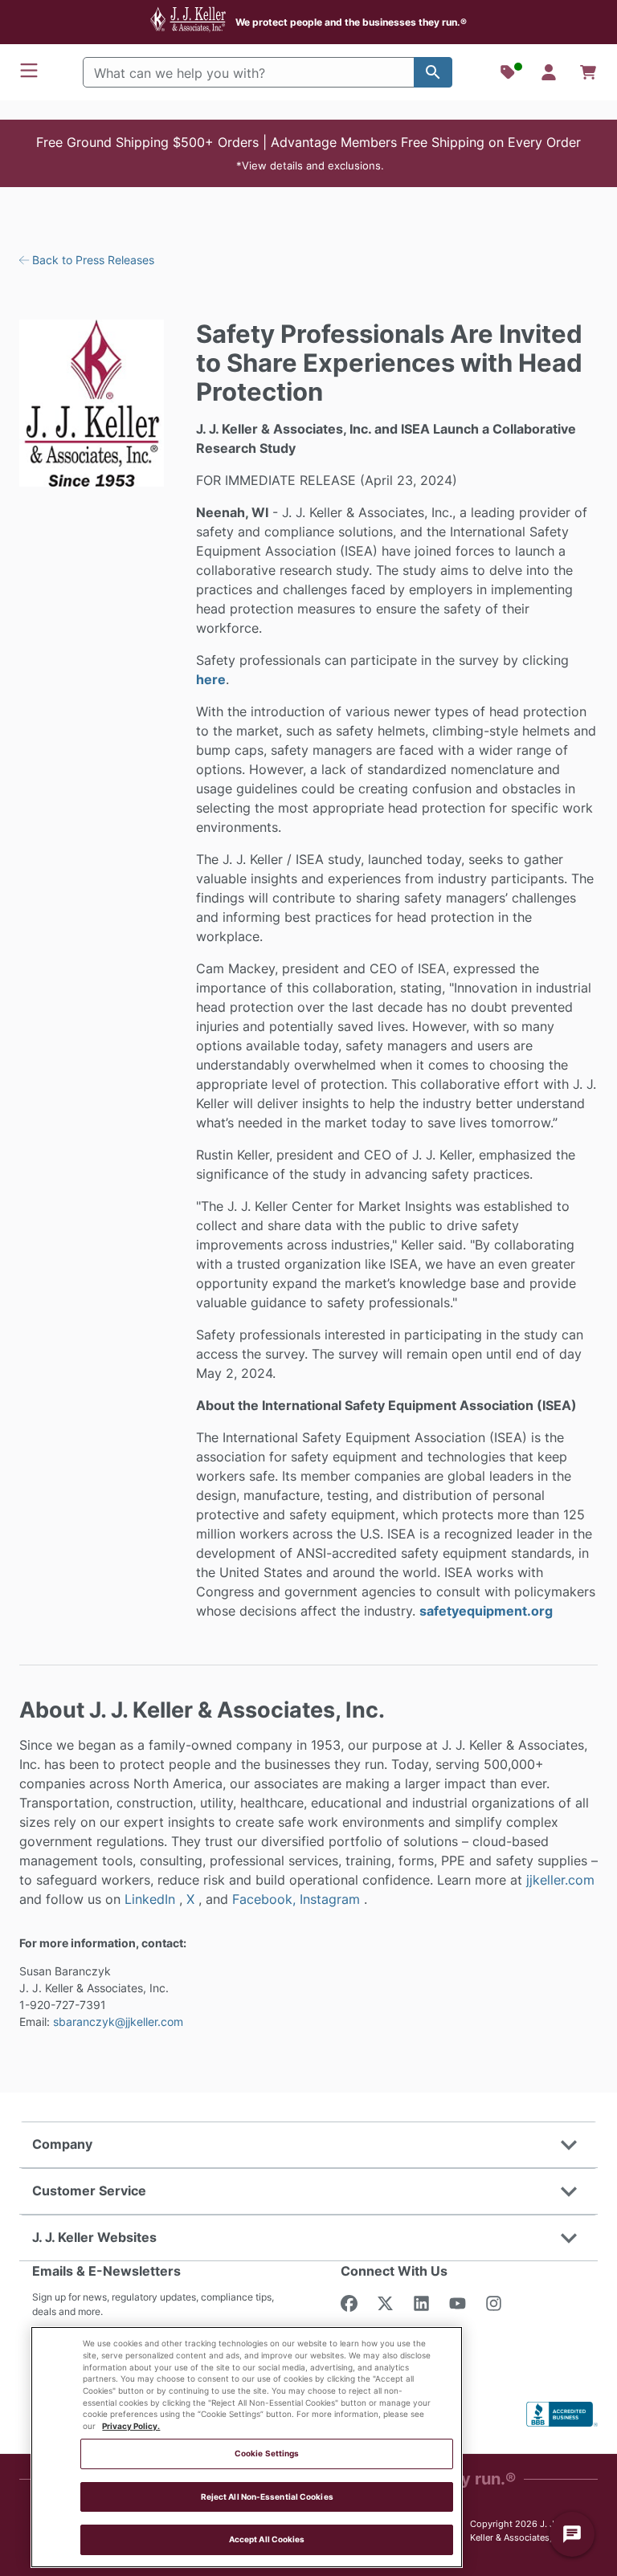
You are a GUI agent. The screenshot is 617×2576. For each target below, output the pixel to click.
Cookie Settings (267, 2454)
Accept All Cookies (267, 2539)
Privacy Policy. (131, 2426)
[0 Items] (588, 72)
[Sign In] (549, 72)
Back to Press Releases (92, 260)
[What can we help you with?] (433, 72)
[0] (588, 72)
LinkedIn (152, 1899)
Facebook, (266, 1899)
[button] (308, 153)
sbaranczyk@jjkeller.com (118, 2022)
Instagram (332, 1899)
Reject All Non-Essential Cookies (267, 2497)
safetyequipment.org (486, 1611)
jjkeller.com (560, 1880)
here (211, 679)
